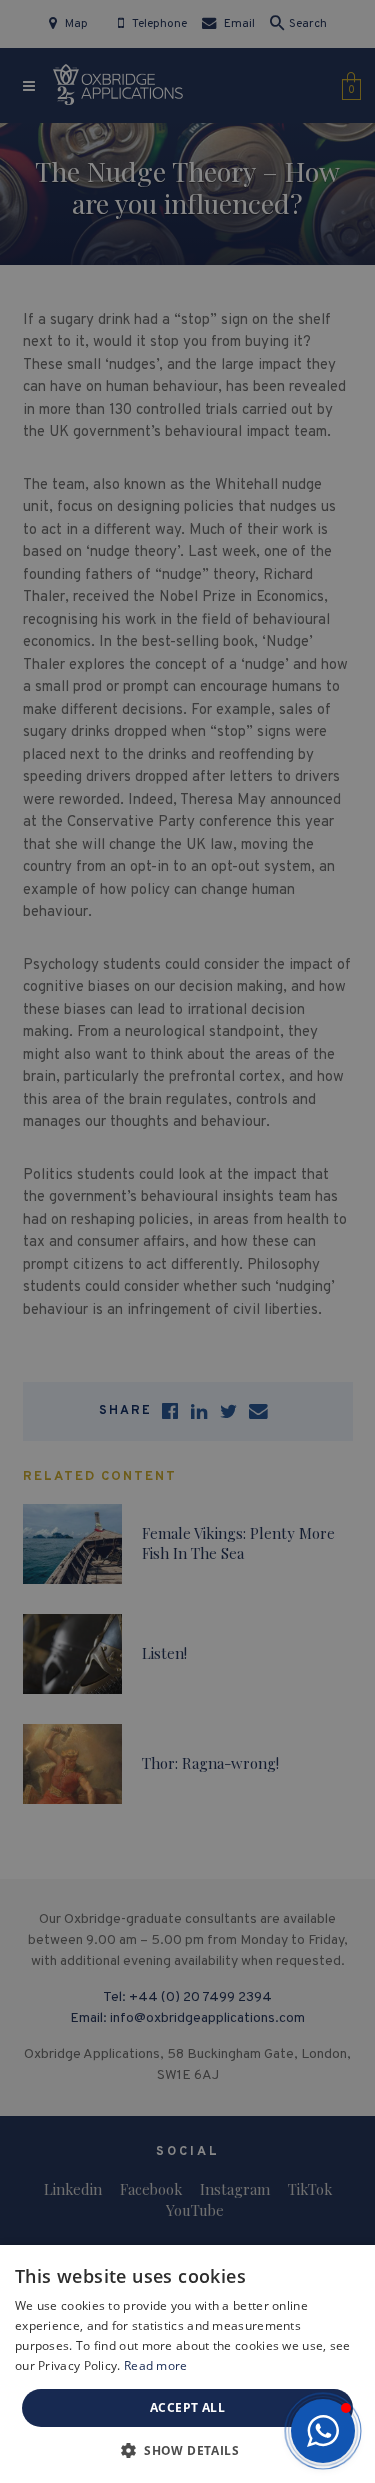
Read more (156, 2365)
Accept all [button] (187, 2407)
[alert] (187, 1241)
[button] (323, 2431)
